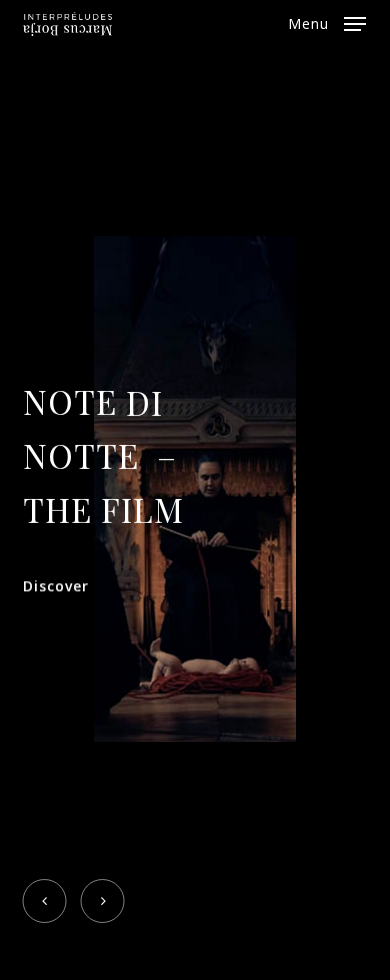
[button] (327, 22)
